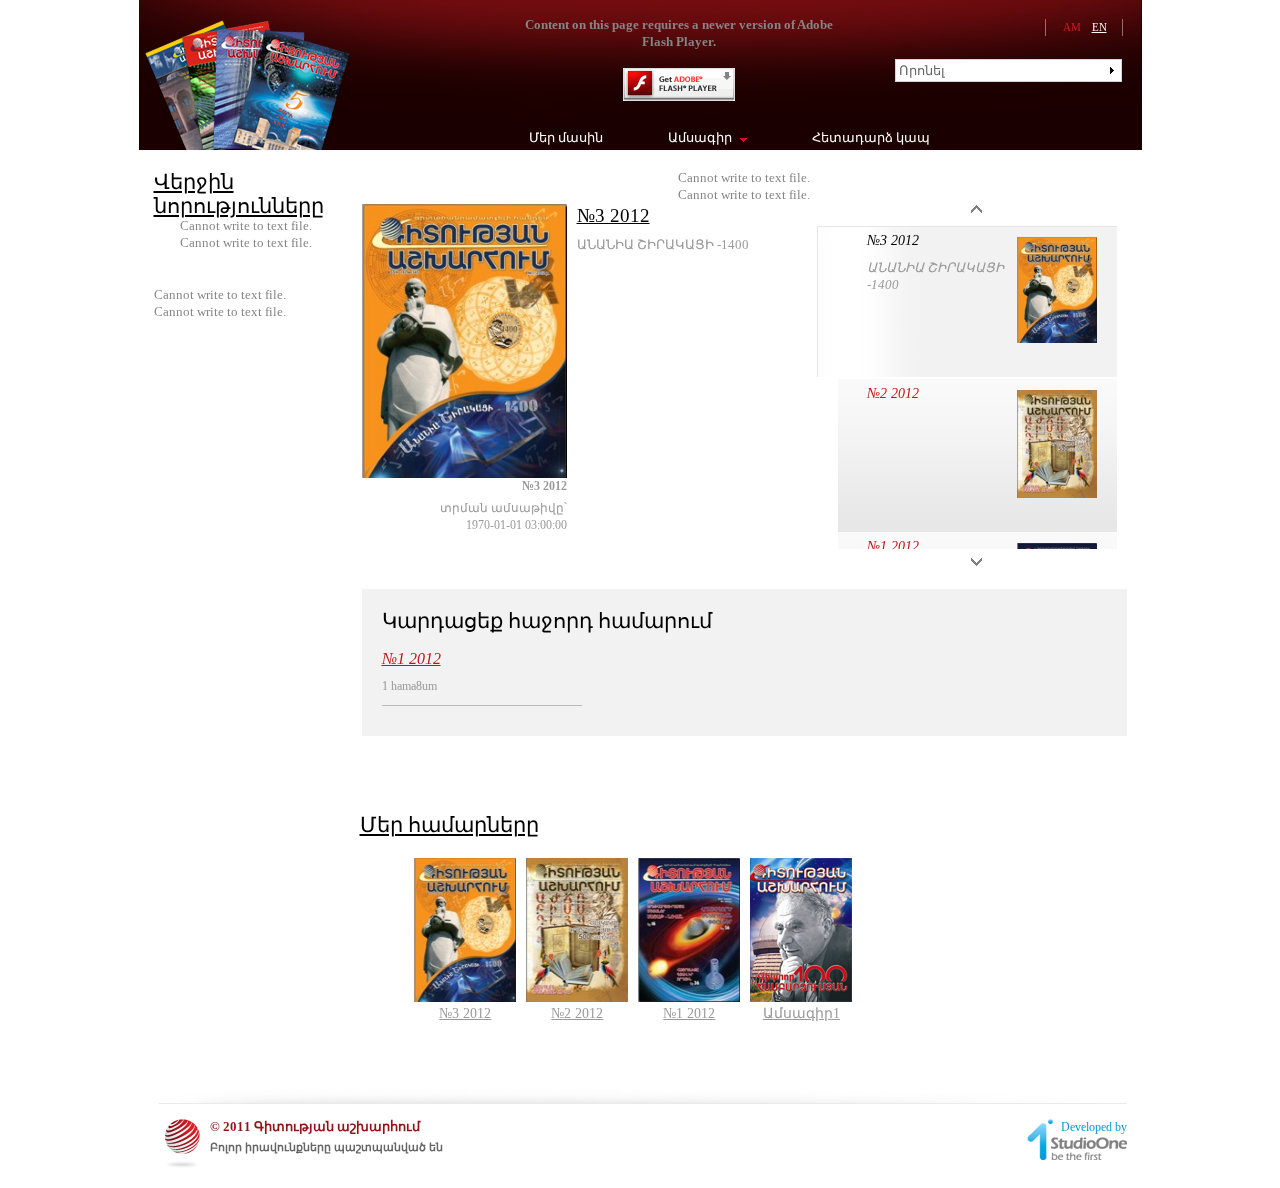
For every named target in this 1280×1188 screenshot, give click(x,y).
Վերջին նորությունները (239, 194)
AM (1072, 27)
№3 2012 (613, 215)
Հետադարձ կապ (871, 137)
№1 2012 (893, 546)
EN (1099, 27)
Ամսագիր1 (801, 1013)
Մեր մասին (566, 137)
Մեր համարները (449, 825)
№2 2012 (893, 393)
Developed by (1094, 1127)
